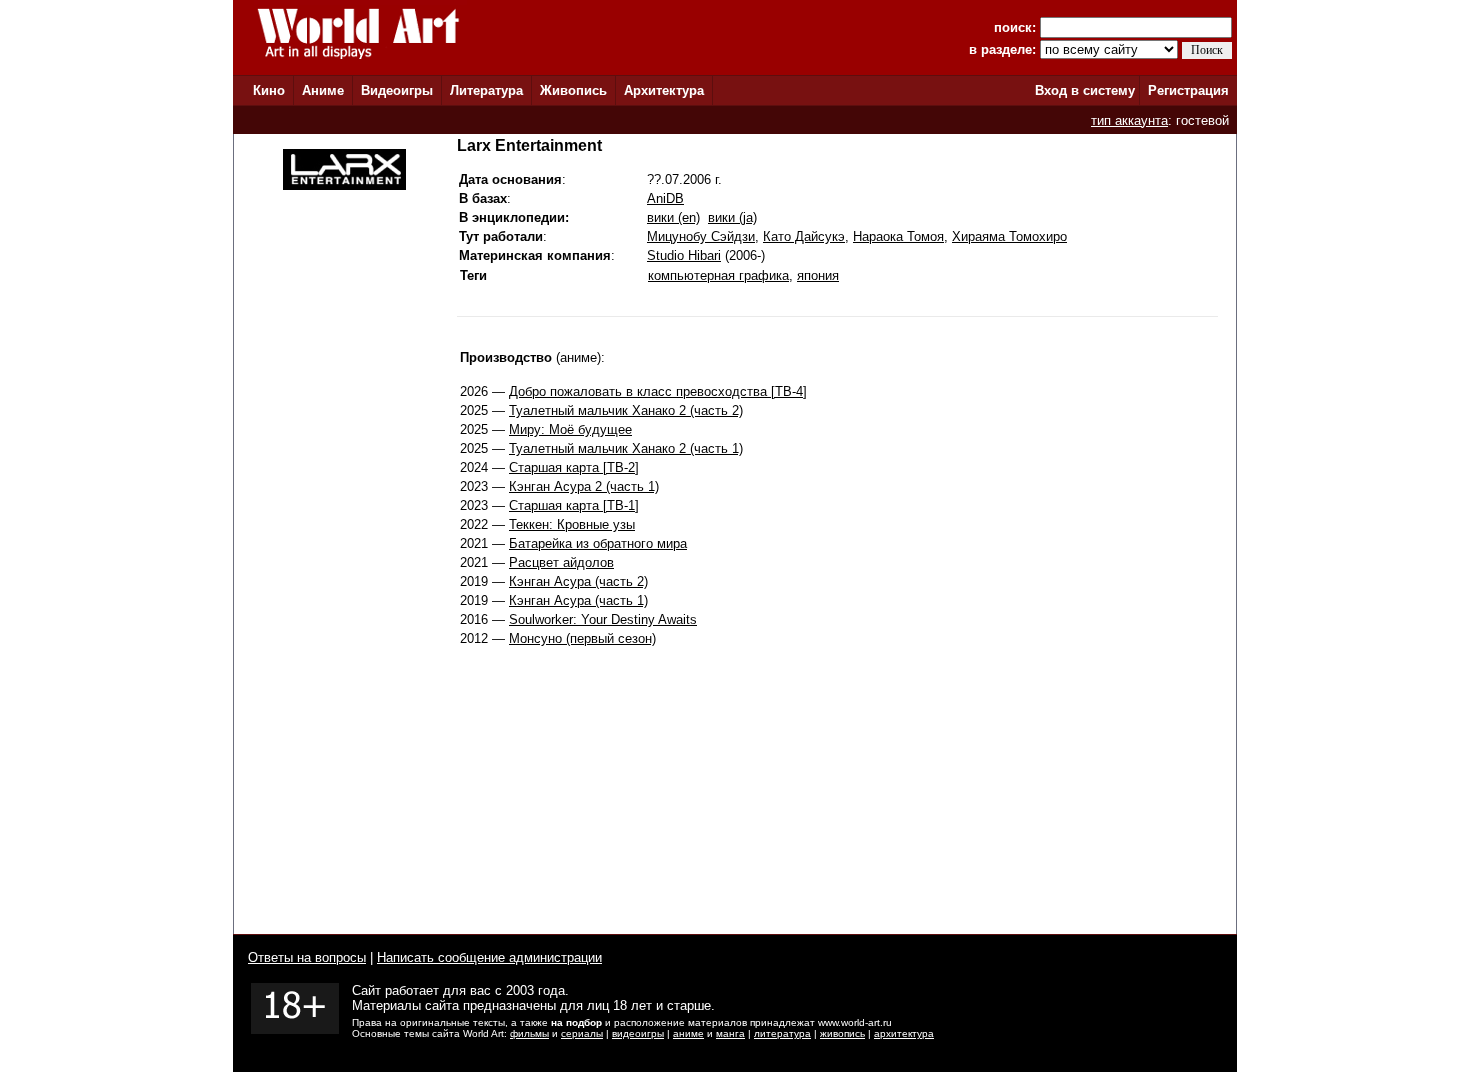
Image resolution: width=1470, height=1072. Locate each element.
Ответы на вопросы (307, 957)
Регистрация (1188, 90)
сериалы (582, 1033)
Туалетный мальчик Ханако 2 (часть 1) (626, 448)
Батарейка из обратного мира (598, 543)
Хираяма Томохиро (1009, 236)
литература (782, 1033)
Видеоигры (397, 90)
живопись (842, 1033)
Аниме (323, 90)
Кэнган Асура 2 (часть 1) (584, 486)
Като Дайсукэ (804, 236)
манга (730, 1033)
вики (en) (673, 217)
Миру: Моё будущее (570, 429)
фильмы (529, 1033)
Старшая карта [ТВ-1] (574, 505)
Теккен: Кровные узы (572, 524)
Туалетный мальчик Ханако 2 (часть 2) (626, 410)
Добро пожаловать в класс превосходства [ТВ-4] (658, 391)
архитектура (904, 1033)
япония (818, 275)
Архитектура (664, 90)
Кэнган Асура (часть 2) (578, 581)
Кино (269, 90)
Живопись (573, 90)
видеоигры (638, 1033)
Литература (486, 90)
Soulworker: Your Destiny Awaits (603, 619)
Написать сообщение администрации (489, 957)
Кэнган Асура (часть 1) (578, 600)
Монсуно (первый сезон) (582, 638)
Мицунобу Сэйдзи (701, 236)
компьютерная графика (718, 275)
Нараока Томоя (898, 236)
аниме (688, 1033)
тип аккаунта (1129, 120)
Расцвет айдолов (561, 562)
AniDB (665, 198)
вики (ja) (732, 217)
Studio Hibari (684, 255)
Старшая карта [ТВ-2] (574, 467)
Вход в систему (1085, 90)
